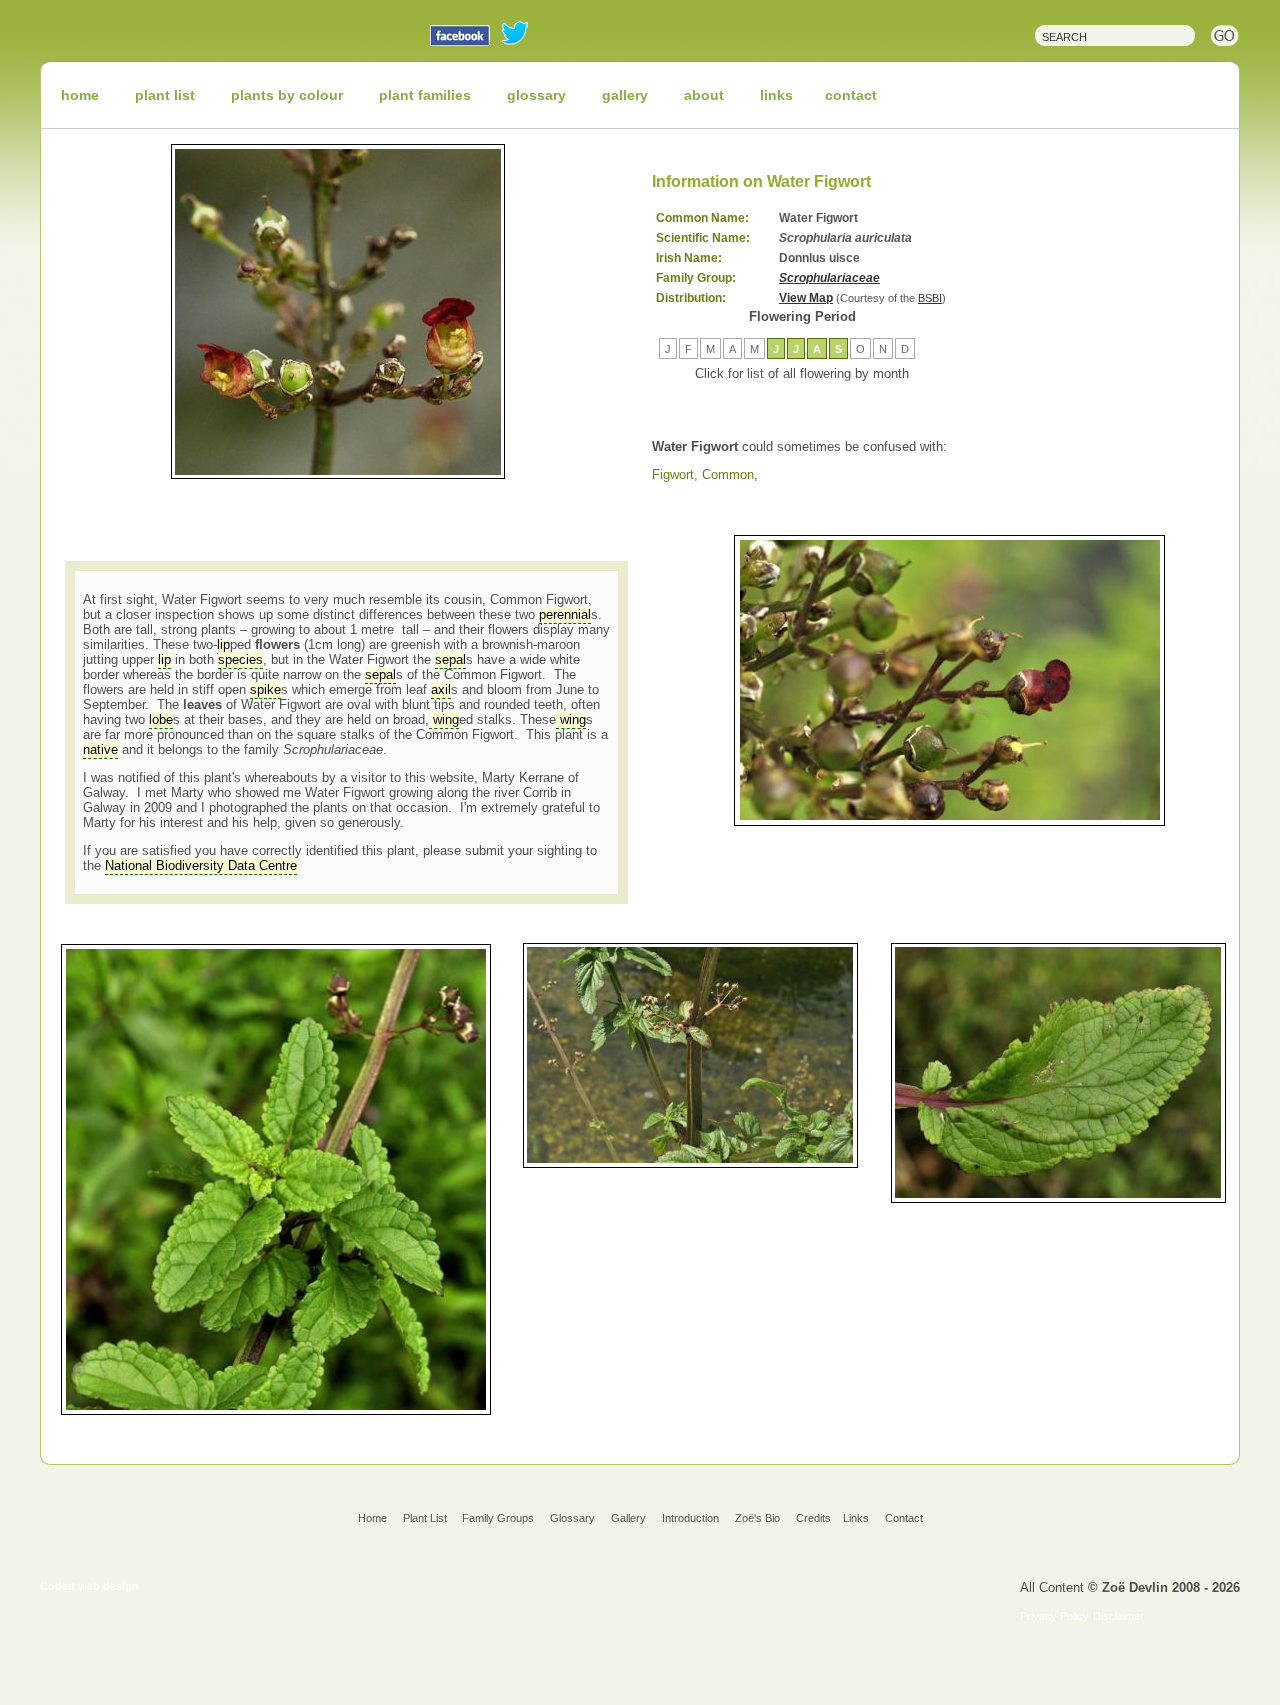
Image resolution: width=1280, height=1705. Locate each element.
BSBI (930, 298)
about (704, 95)
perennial (565, 614)
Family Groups (498, 1518)
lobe (161, 719)
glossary (536, 95)
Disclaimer (1118, 1616)
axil (441, 689)
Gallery (628, 1518)
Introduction (690, 1518)
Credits (813, 1518)
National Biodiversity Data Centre (201, 865)
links (776, 95)
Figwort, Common (703, 474)
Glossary (572, 1518)
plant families (425, 95)
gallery (625, 95)
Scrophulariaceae (829, 278)
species (240, 659)
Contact (904, 1518)
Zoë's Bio (757, 1518)
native (100, 749)
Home (372, 1518)
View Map (806, 298)
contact (851, 95)
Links (856, 1518)
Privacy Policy (1054, 1616)
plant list (165, 95)
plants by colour (287, 95)
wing (444, 719)
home (80, 95)
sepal (450, 659)
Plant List (426, 1518)
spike (265, 689)
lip (223, 644)
